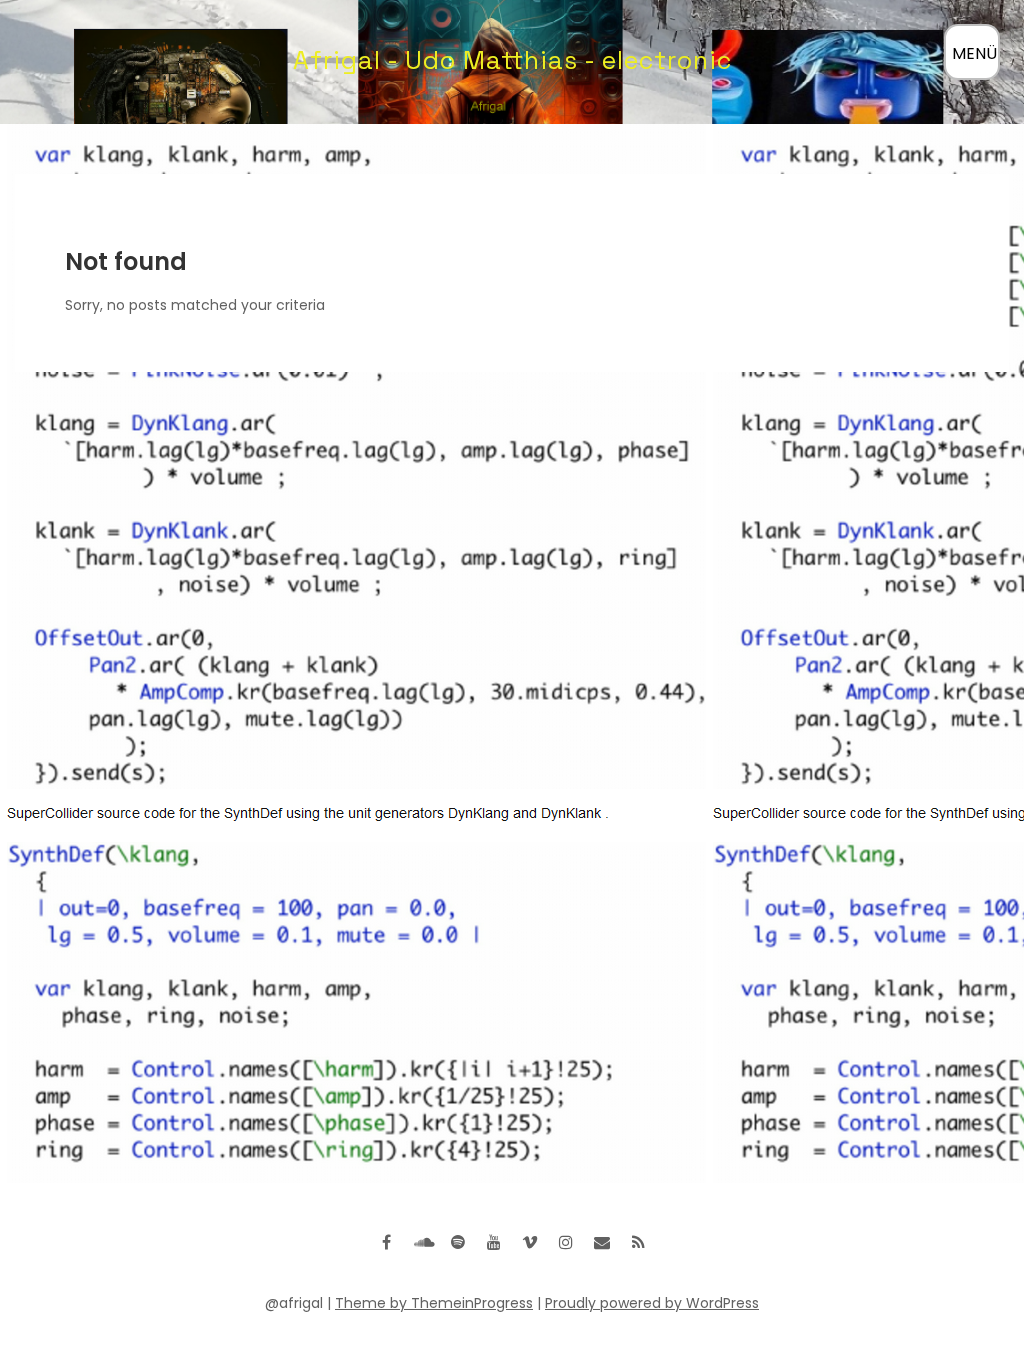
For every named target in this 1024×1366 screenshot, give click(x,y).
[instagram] (566, 1242)
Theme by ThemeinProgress (434, 1303)
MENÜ (974, 53)
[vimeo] (530, 1242)
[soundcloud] (422, 1242)
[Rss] (638, 1242)
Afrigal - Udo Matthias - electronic (512, 60)
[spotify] (458, 1242)
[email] (602, 1242)
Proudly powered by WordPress (652, 1303)
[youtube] (494, 1242)
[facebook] (386, 1242)
